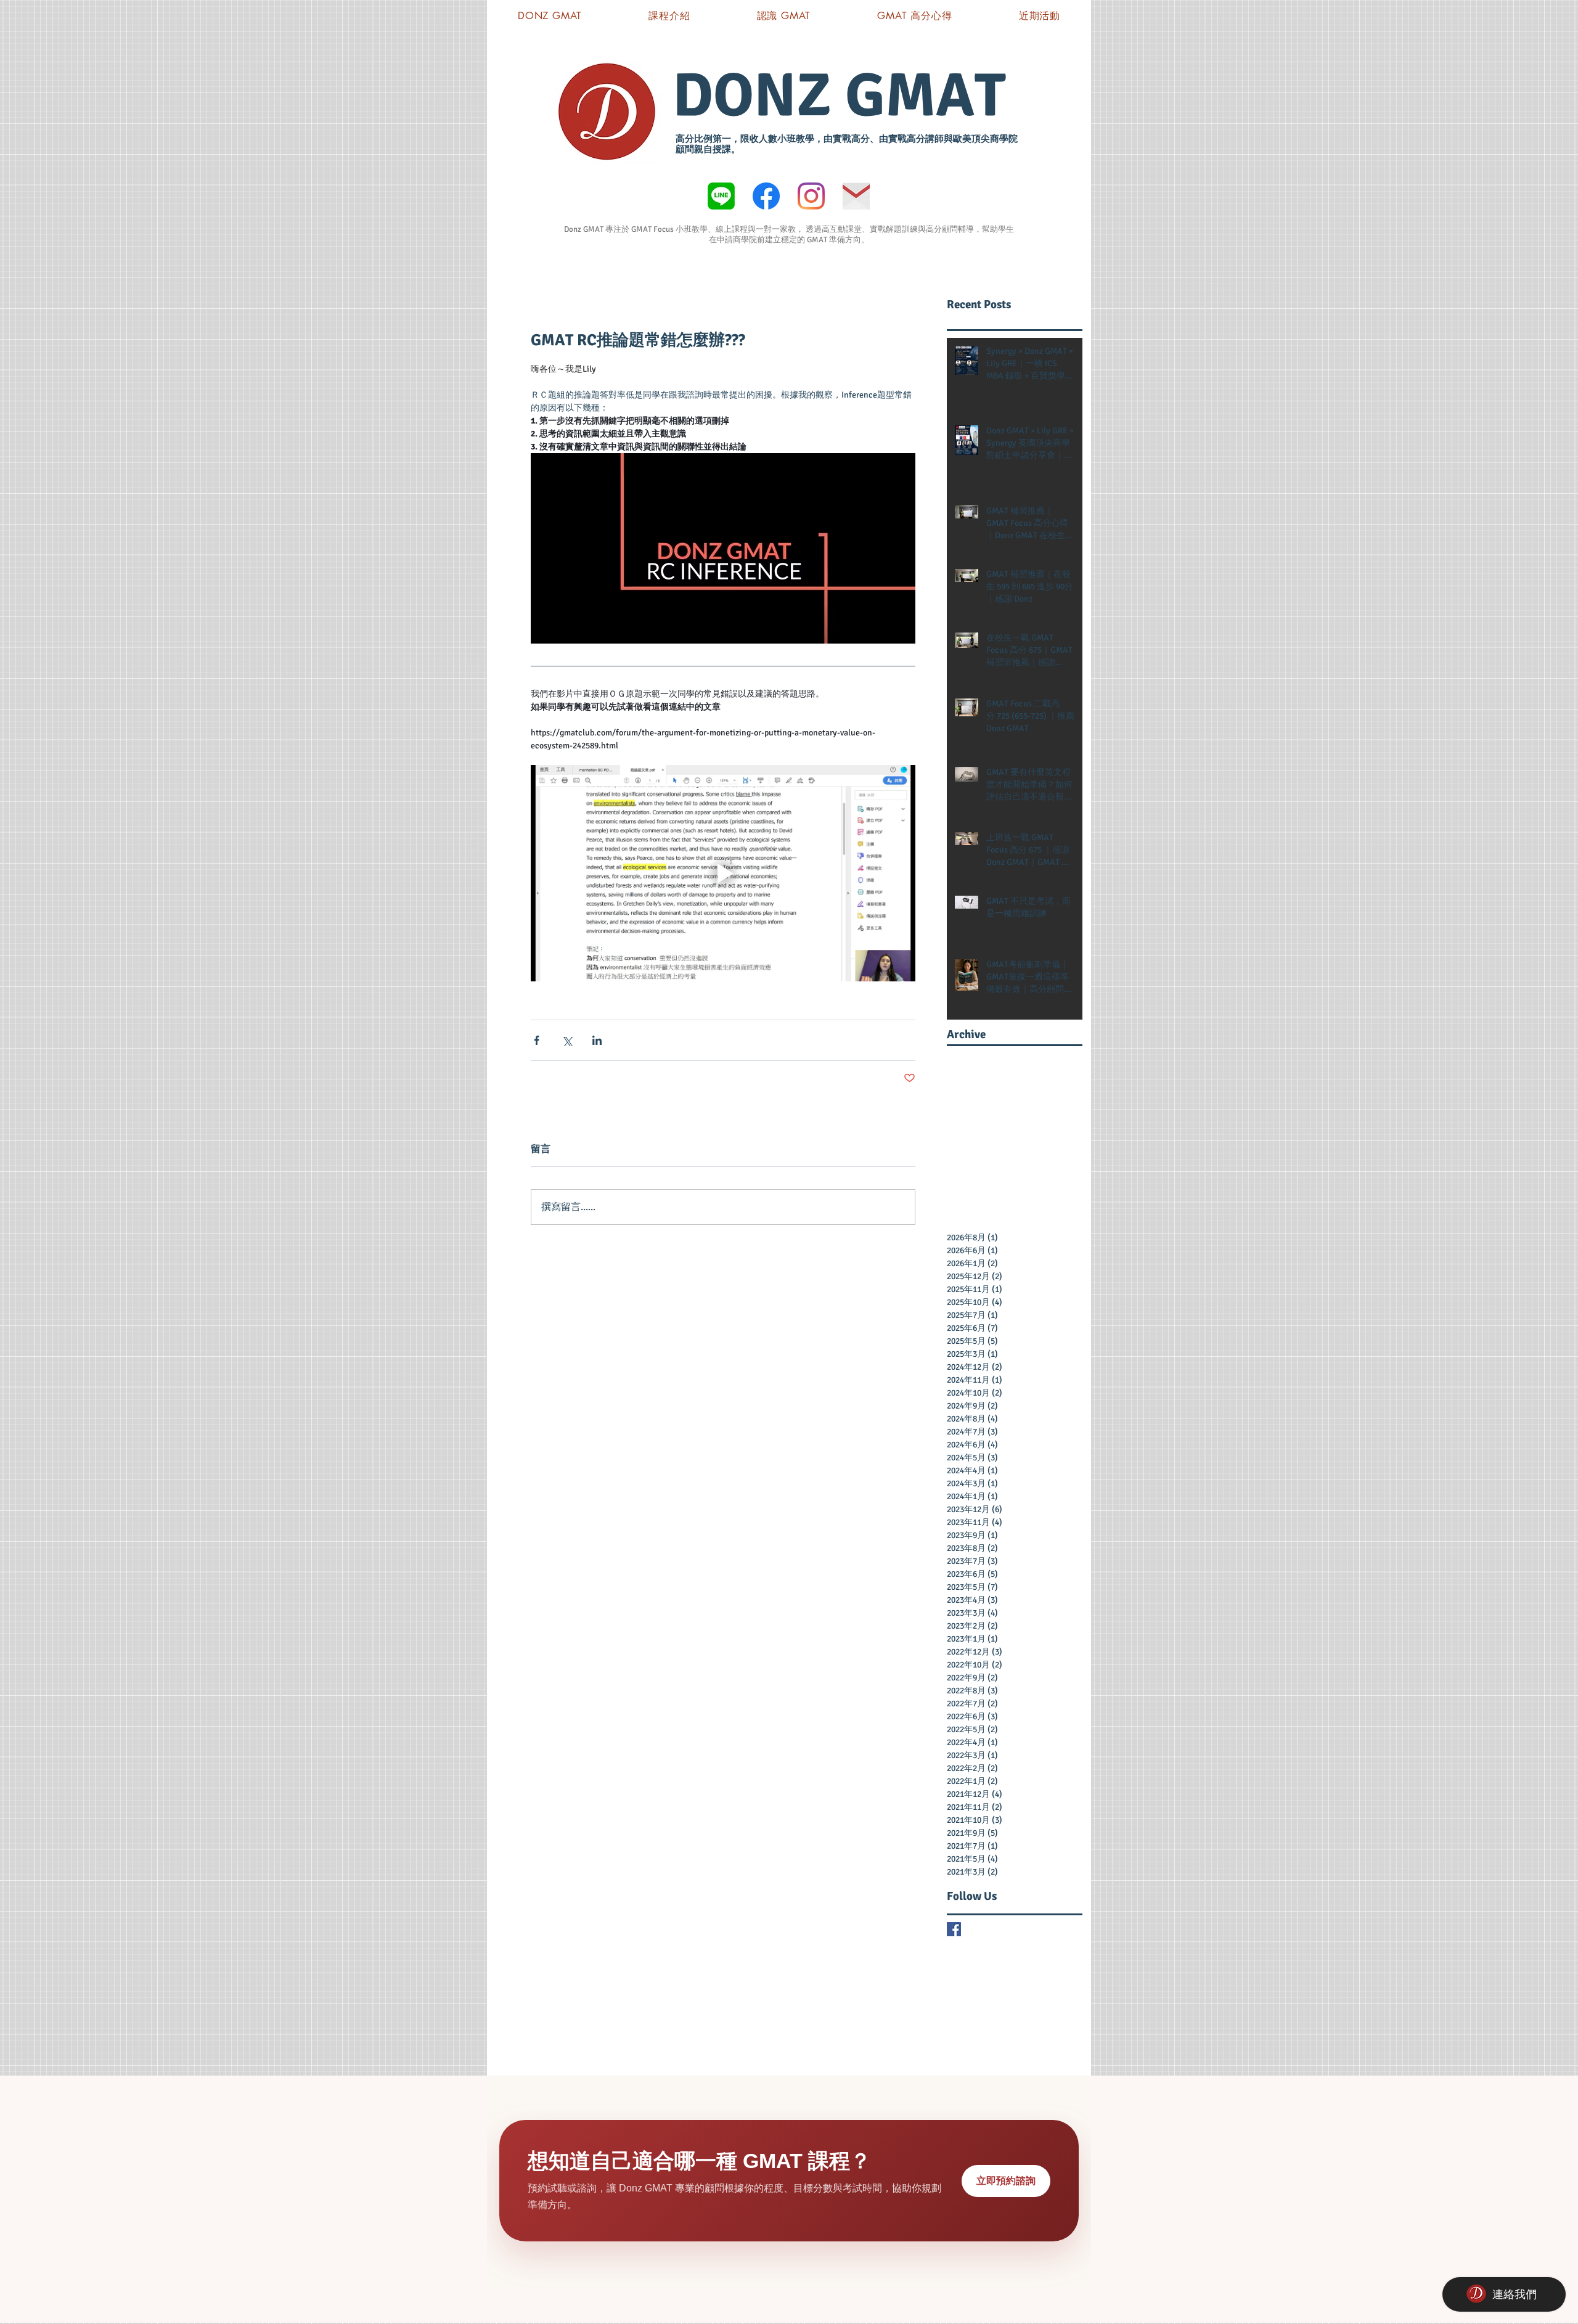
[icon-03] (856, 196)
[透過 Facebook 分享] (537, 1040)
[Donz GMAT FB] (766, 196)
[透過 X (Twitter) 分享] (567, 1040)
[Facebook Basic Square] (954, 1929)
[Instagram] (811, 196)
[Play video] (723, 873)
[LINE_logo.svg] (721, 196)
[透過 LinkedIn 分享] (597, 1040)
